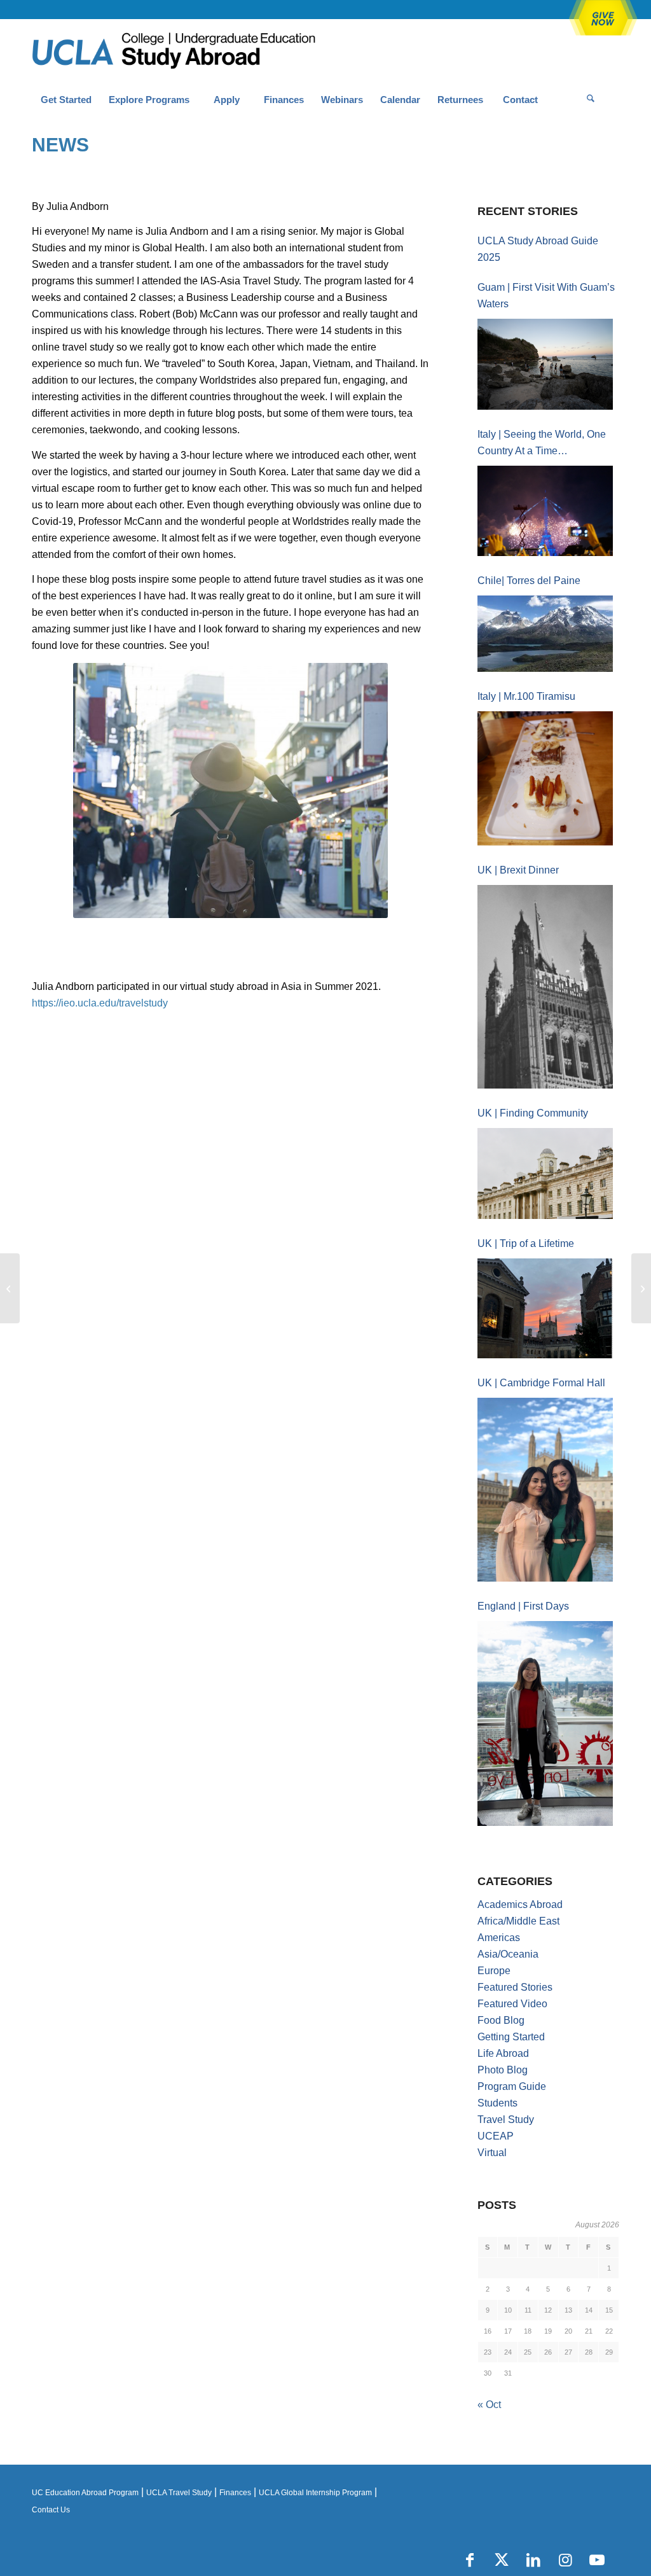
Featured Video (512, 2004)
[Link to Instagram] (565, 2560)
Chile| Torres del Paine (529, 581)
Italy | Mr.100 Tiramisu (526, 696)
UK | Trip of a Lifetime (526, 1243)
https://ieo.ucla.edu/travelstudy (100, 1003)
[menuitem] (66, 100)
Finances (235, 2493)
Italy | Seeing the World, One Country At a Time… (542, 442)
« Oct (489, 2405)
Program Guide (512, 2086)
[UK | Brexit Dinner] (545, 987)
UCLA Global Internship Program (315, 2493)
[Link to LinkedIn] (533, 2560)
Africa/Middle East (518, 1921)
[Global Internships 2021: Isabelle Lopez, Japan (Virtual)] (10, 1288)
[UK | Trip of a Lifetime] (545, 1308)
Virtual (492, 2153)
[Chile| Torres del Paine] (545, 634)
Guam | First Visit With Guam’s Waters (546, 296)
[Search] (591, 100)
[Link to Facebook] (470, 2560)
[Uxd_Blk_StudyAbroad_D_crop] (206, 52)
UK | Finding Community (533, 1113)
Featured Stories (515, 1987)
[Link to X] (502, 2560)
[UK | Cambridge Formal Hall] (545, 1490)
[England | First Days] (545, 1723)
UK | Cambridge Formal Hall (541, 1383)
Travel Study (506, 2120)
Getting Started (511, 2037)
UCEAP (496, 2136)
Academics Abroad (520, 1904)
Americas (499, 1938)
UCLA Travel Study (179, 2493)
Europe (494, 1971)
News (60, 145)
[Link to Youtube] (597, 2560)
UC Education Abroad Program (85, 2493)
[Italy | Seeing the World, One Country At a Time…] (545, 511)
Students (497, 2103)
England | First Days (523, 1606)
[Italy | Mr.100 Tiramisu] (545, 779)
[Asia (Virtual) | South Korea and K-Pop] (641, 1288)
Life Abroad (503, 2053)
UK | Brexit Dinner (518, 870)
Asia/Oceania (508, 1954)
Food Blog (501, 2020)
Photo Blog (503, 2070)
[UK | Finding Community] (545, 1173)
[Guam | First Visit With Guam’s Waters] (545, 364)
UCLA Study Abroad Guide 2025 (538, 249)
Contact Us (51, 2510)
